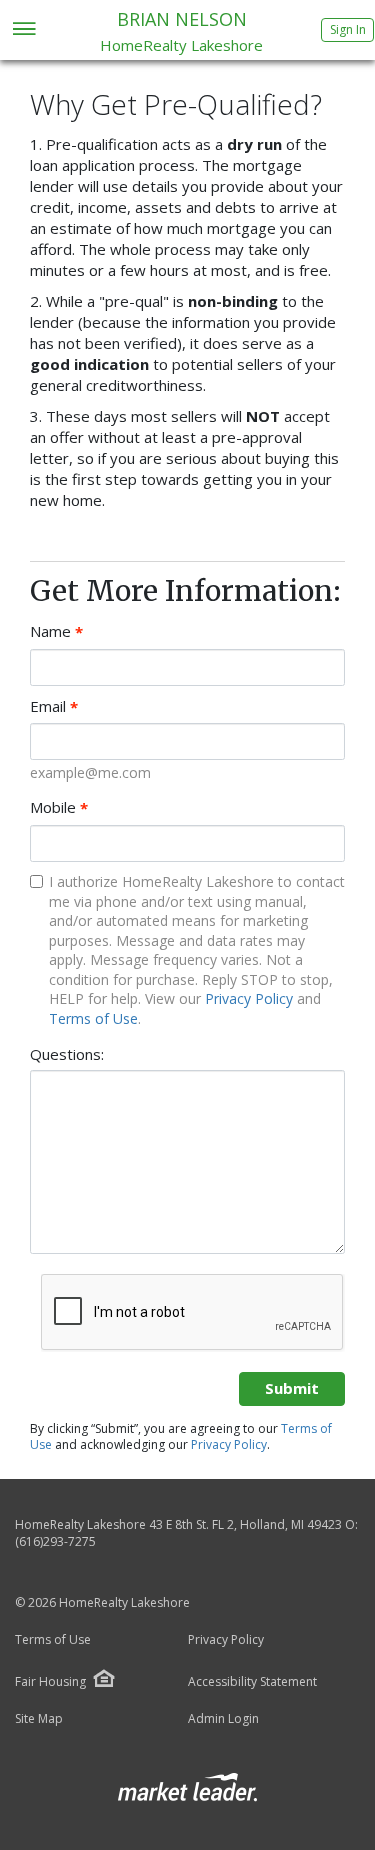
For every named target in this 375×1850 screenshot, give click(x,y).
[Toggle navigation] (23, 30)
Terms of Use (93, 1018)
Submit (292, 1388)
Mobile (59, 807)
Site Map (39, 1719)
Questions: (67, 1054)
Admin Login (223, 1719)
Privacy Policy (249, 998)
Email (54, 706)
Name (56, 631)
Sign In (348, 29)
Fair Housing (50, 1681)
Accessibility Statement (252, 1682)
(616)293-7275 (55, 1541)
